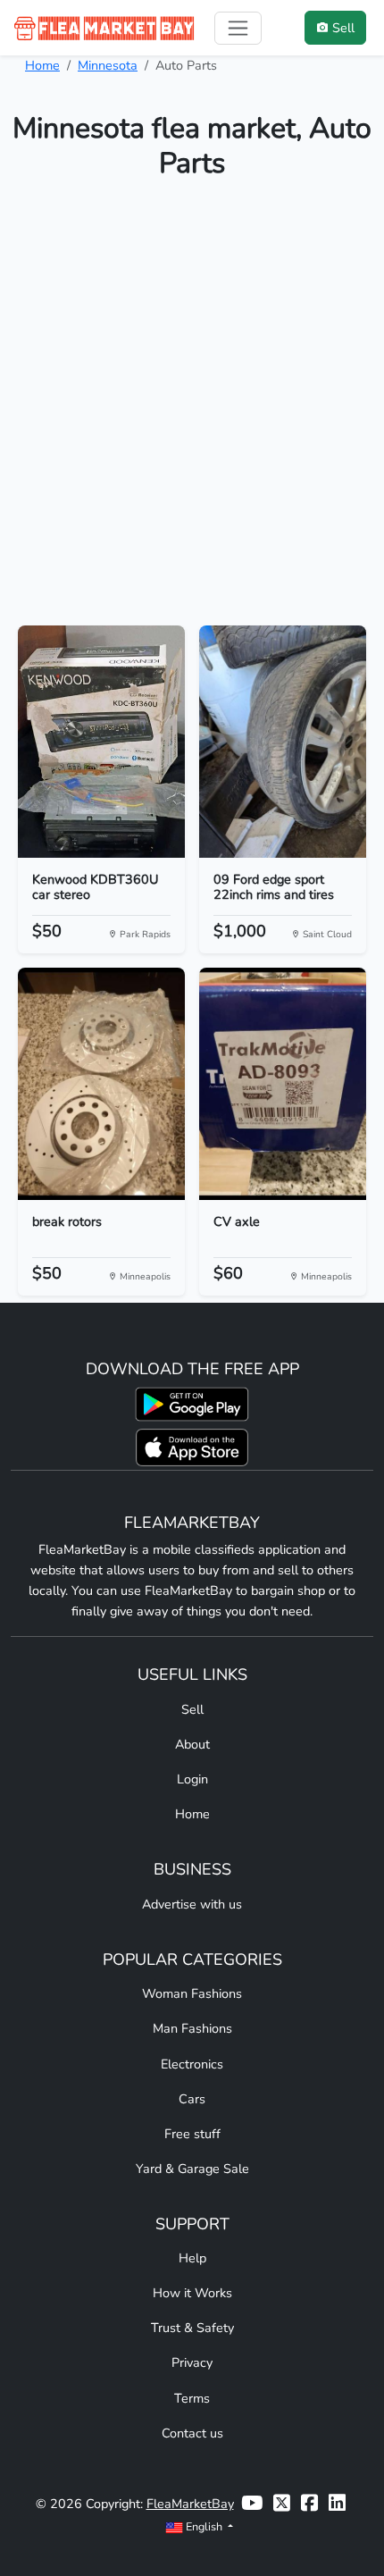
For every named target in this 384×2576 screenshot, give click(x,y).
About (192, 1744)
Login (192, 1779)
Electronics (192, 2064)
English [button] (204, 2526)
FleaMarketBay (190, 2504)
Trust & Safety (192, 2328)
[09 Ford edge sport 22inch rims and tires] (283, 742)
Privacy (192, 2362)
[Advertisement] (192, 410)
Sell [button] (343, 28)
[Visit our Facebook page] (309, 2504)
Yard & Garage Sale (192, 2169)
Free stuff (192, 2134)
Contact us (192, 2433)
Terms (192, 2398)
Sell (192, 1709)
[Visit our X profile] (282, 2504)
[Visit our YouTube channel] (252, 2504)
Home (42, 65)
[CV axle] (283, 1084)
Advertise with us (192, 1904)
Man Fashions (192, 2028)
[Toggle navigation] (238, 28)
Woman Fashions (192, 1993)
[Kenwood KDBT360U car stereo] (101, 742)
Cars (192, 2099)
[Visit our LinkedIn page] (337, 2504)
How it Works (192, 2293)
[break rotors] (101, 1084)
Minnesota (108, 65)
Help (192, 2258)
